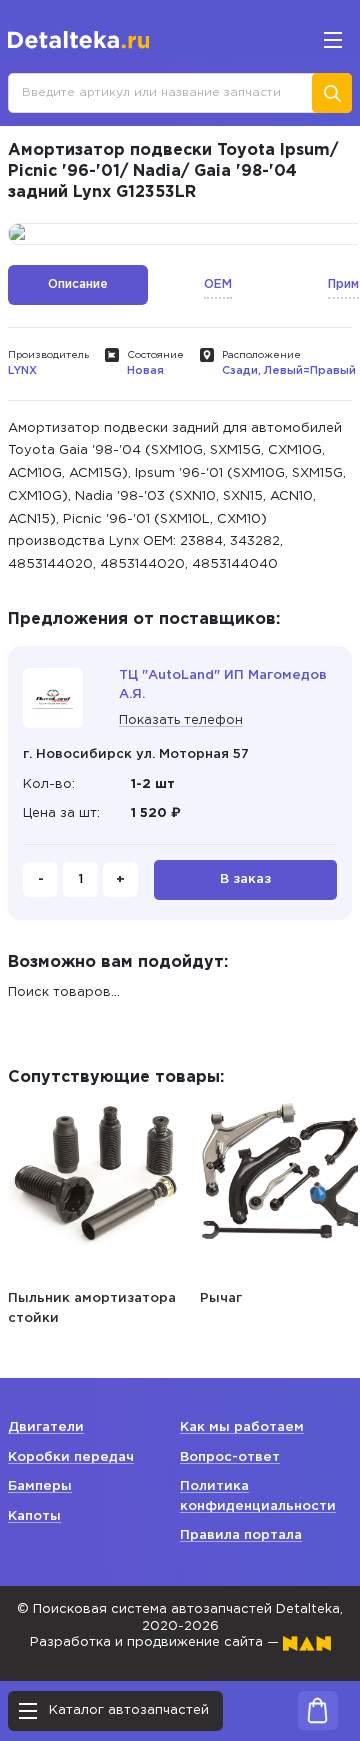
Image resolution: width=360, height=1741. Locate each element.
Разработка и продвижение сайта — (156, 1642)
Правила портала (241, 1535)
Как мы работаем (242, 1427)
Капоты (34, 1516)
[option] (98, 1208)
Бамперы (40, 1486)
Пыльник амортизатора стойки (92, 1308)
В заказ (245, 879)
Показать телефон (181, 720)
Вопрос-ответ (230, 1457)
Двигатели (46, 1427)
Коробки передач (71, 1457)
